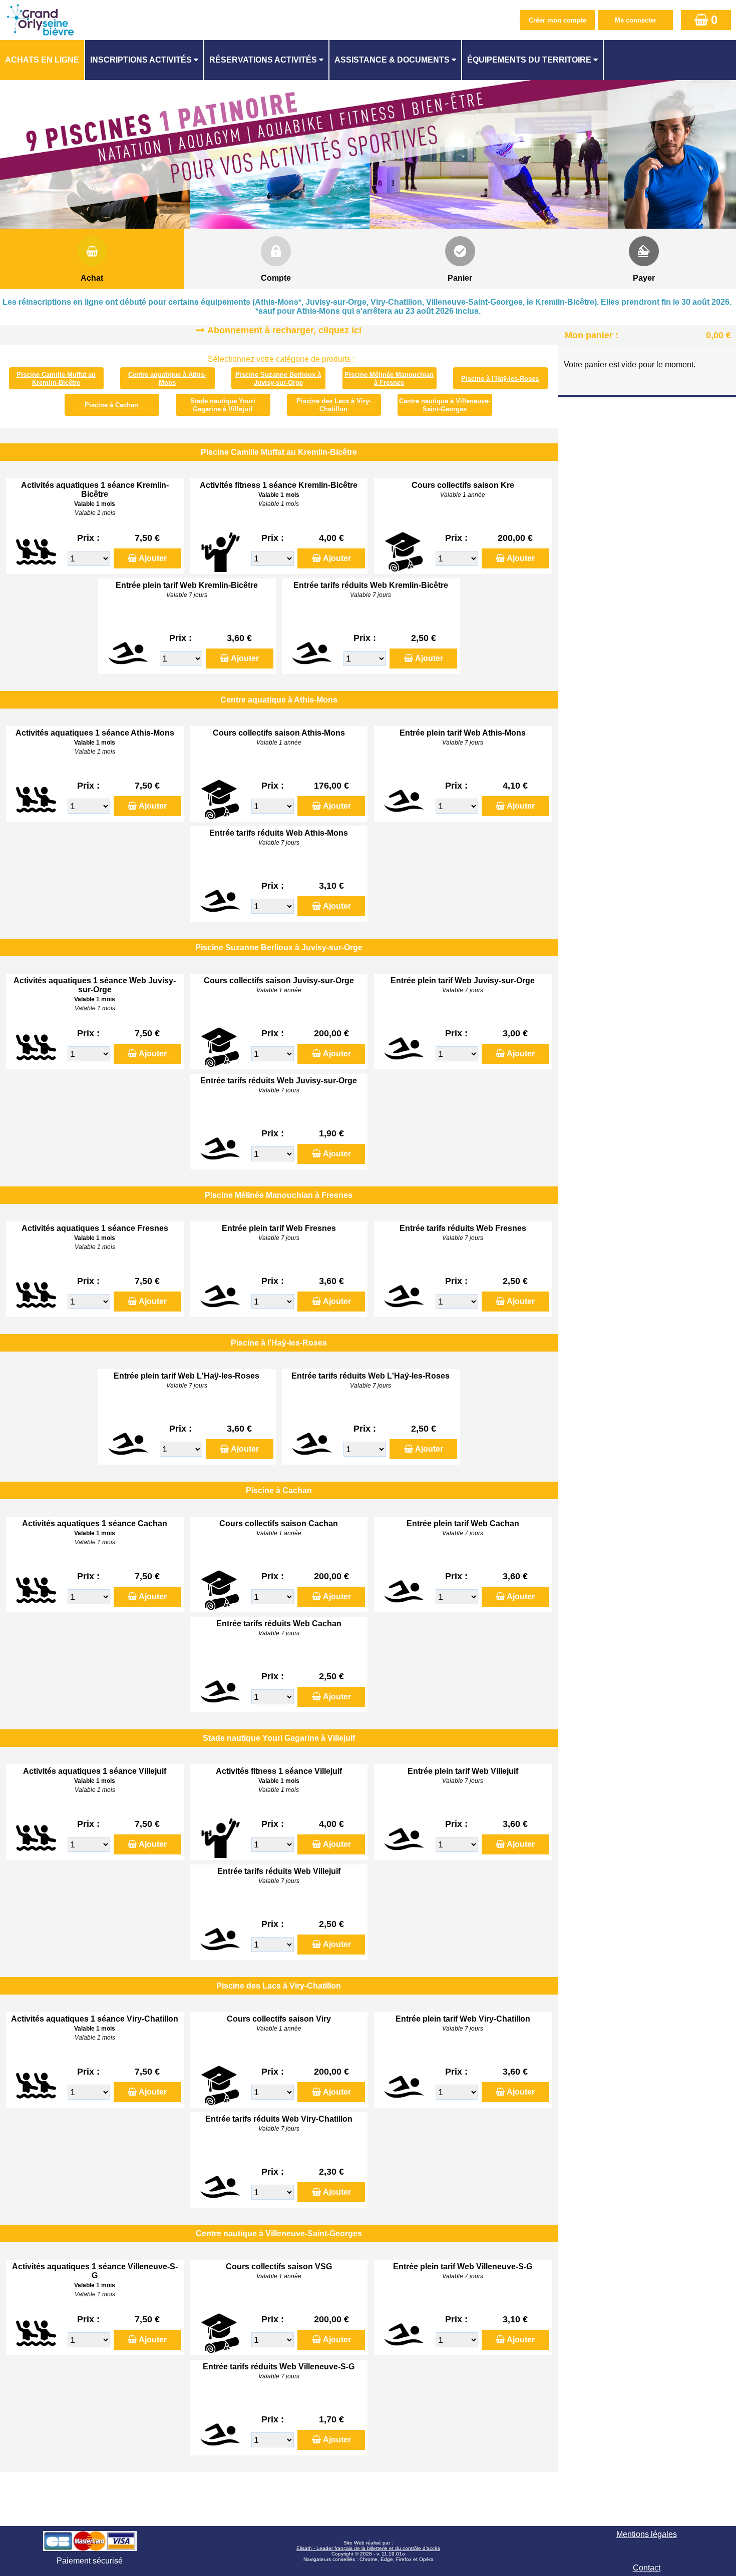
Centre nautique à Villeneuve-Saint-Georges (445, 405)
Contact (647, 2568)
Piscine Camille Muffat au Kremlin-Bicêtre (56, 379)
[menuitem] (43, 60)
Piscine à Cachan (111, 405)
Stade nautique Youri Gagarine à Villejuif (223, 405)
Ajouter (153, 558)
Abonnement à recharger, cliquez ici (284, 330)
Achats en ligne (42, 60)
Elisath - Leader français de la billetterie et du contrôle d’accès (368, 2548)
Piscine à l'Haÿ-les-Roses (500, 379)
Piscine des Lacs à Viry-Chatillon (334, 405)
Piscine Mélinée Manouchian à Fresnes (389, 379)
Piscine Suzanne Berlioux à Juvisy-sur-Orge (278, 379)
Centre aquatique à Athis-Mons (167, 379)
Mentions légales (647, 2534)
